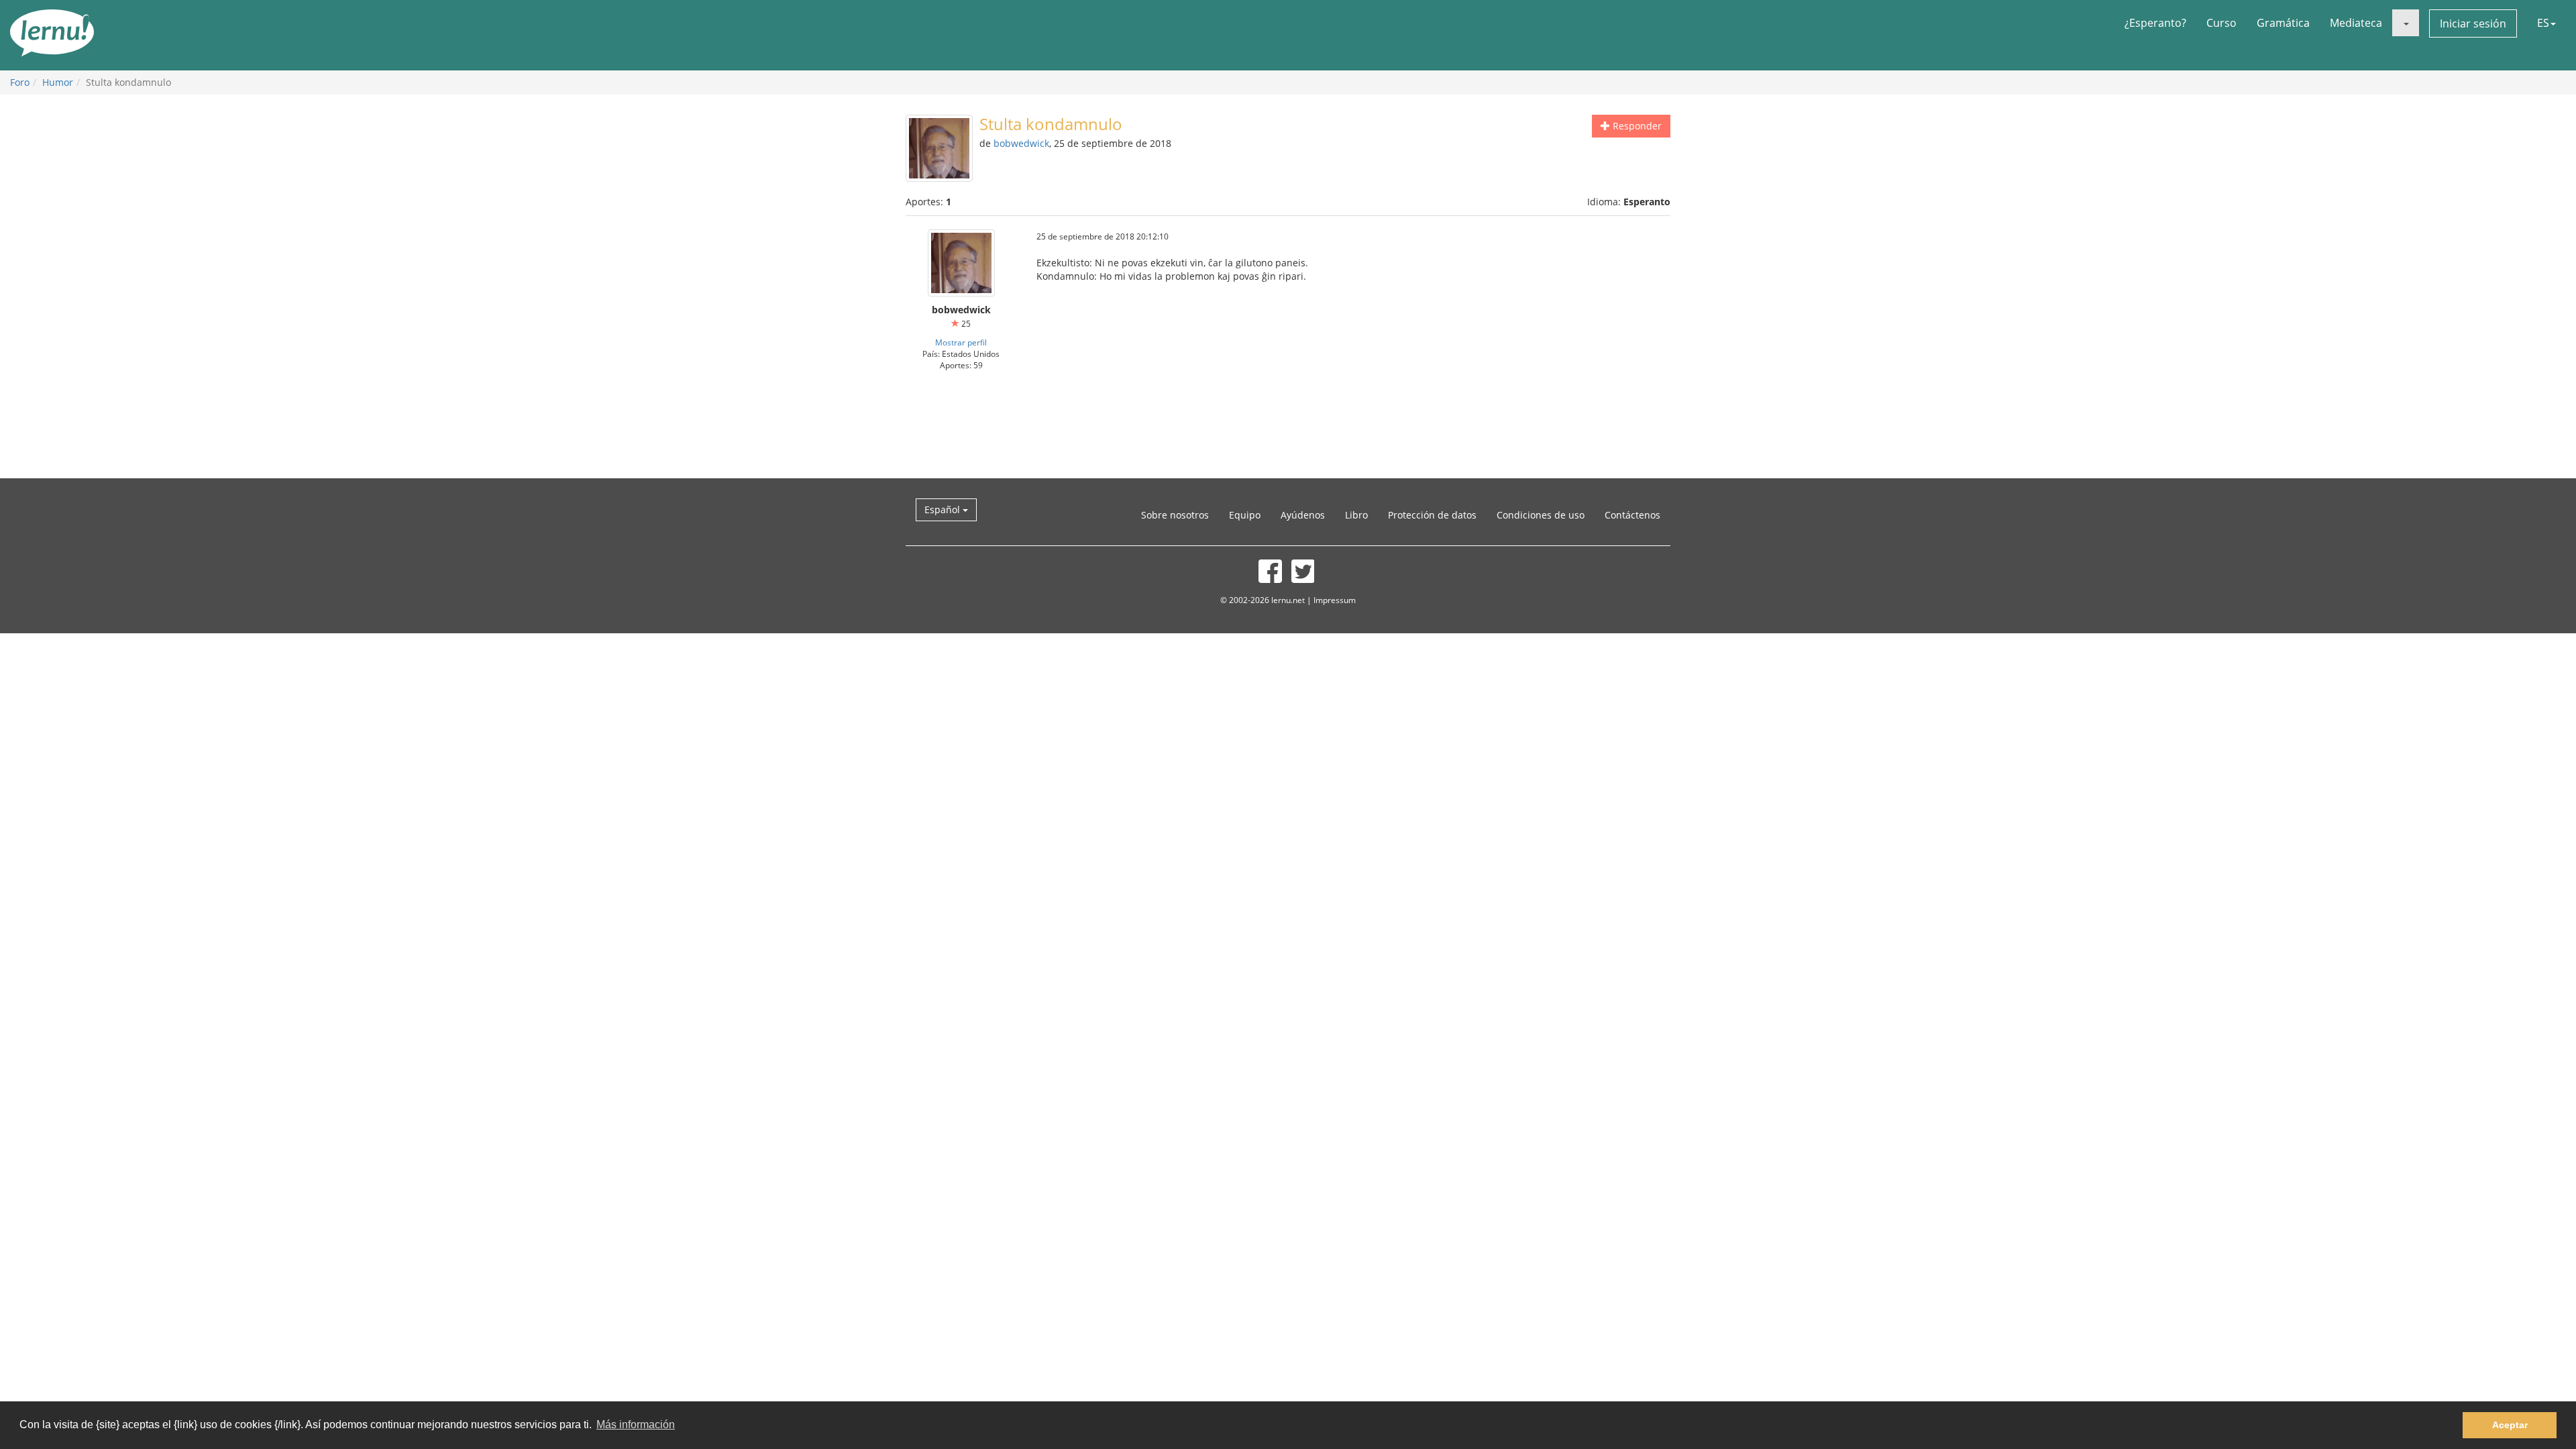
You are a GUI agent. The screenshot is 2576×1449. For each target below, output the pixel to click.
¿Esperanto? (2155, 23)
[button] (2406, 23)
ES (2543, 23)
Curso (2221, 23)
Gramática (2283, 23)
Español (944, 509)
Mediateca (2356, 23)
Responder (1636, 126)
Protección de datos (1432, 515)
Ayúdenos (1303, 515)
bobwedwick (1021, 143)
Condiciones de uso (1541, 515)
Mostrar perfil (961, 342)
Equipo (1245, 515)
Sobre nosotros (1175, 515)
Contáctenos (1632, 515)
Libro (1356, 515)
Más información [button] (636, 1425)
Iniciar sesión (2473, 23)
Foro (20, 82)
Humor (58, 82)
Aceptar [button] (2510, 1425)
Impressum (1335, 600)
